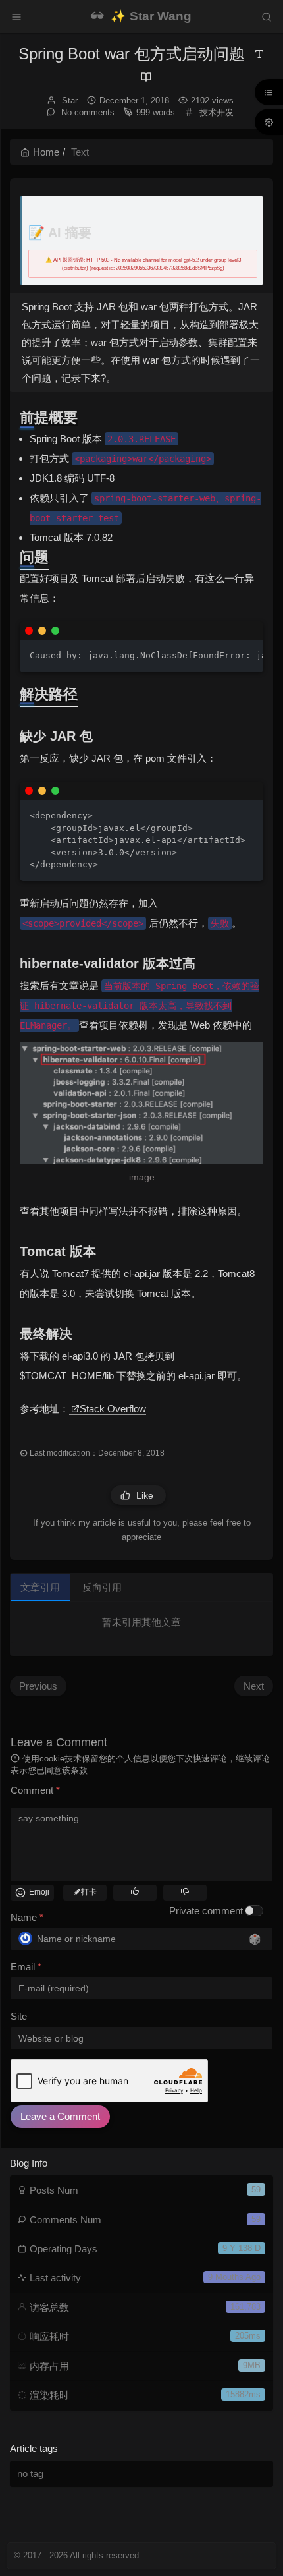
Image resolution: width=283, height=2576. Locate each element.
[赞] (135, 1891)
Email (26, 1967)
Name (27, 1917)
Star (70, 100)
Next (254, 1686)
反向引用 (102, 1587)
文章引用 (40, 1587)
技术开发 (217, 112)
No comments (87, 112)
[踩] (185, 1891)
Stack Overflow (113, 1409)
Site (19, 2016)
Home (46, 152)
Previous (38, 1686)
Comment (35, 1790)
